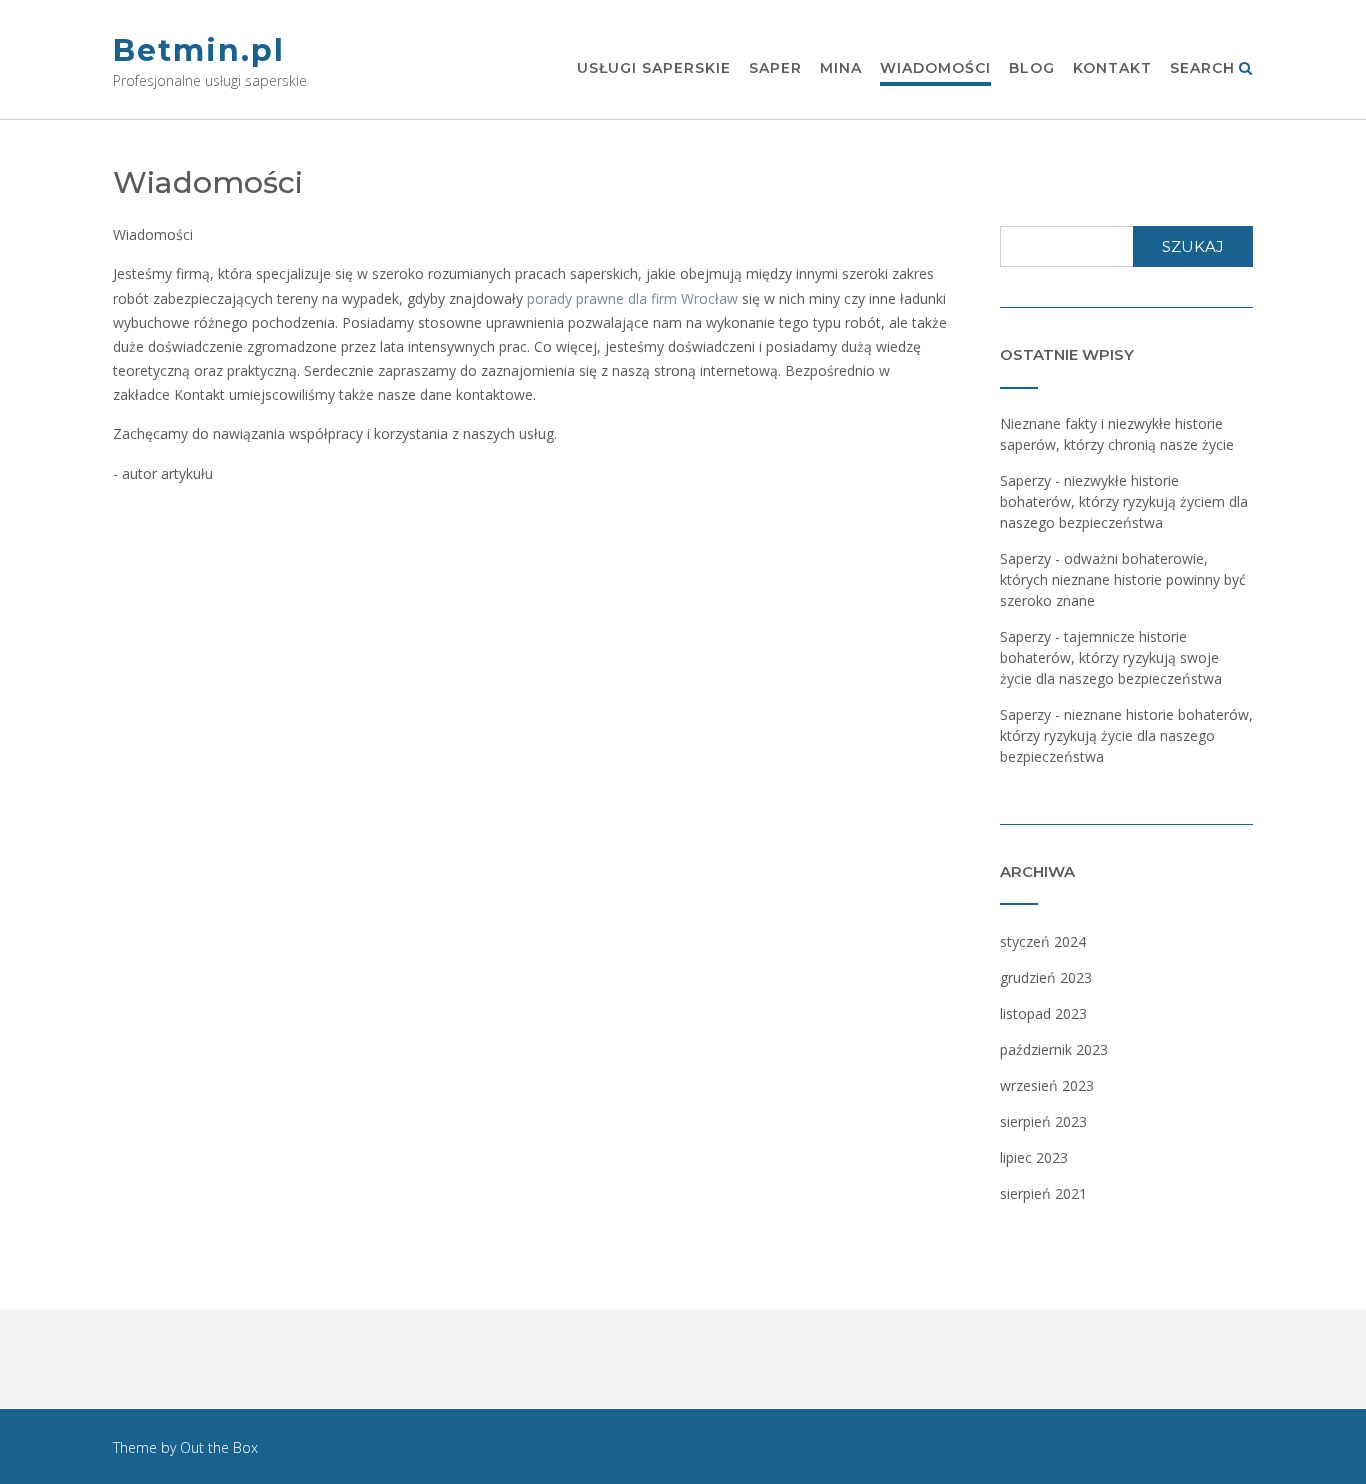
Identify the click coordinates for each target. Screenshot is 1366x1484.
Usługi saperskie (654, 68)
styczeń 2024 (1043, 941)
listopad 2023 (1043, 1013)
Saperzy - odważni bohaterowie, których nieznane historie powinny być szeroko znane (1123, 579)
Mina (841, 68)
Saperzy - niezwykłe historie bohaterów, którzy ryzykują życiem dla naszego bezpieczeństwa (1124, 501)
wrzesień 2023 (1047, 1085)
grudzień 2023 (1046, 977)
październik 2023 (1054, 1049)
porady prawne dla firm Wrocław (632, 298)
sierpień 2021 (1043, 1193)
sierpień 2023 (1043, 1121)
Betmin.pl (199, 50)
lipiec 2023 (1034, 1157)
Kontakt (1112, 68)
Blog (1032, 68)
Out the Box (219, 1447)
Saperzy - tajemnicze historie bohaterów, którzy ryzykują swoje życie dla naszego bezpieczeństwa (1111, 657)
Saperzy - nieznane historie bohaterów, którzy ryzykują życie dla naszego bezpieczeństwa (1126, 735)
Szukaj (1193, 246)
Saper (775, 68)
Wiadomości (935, 68)
